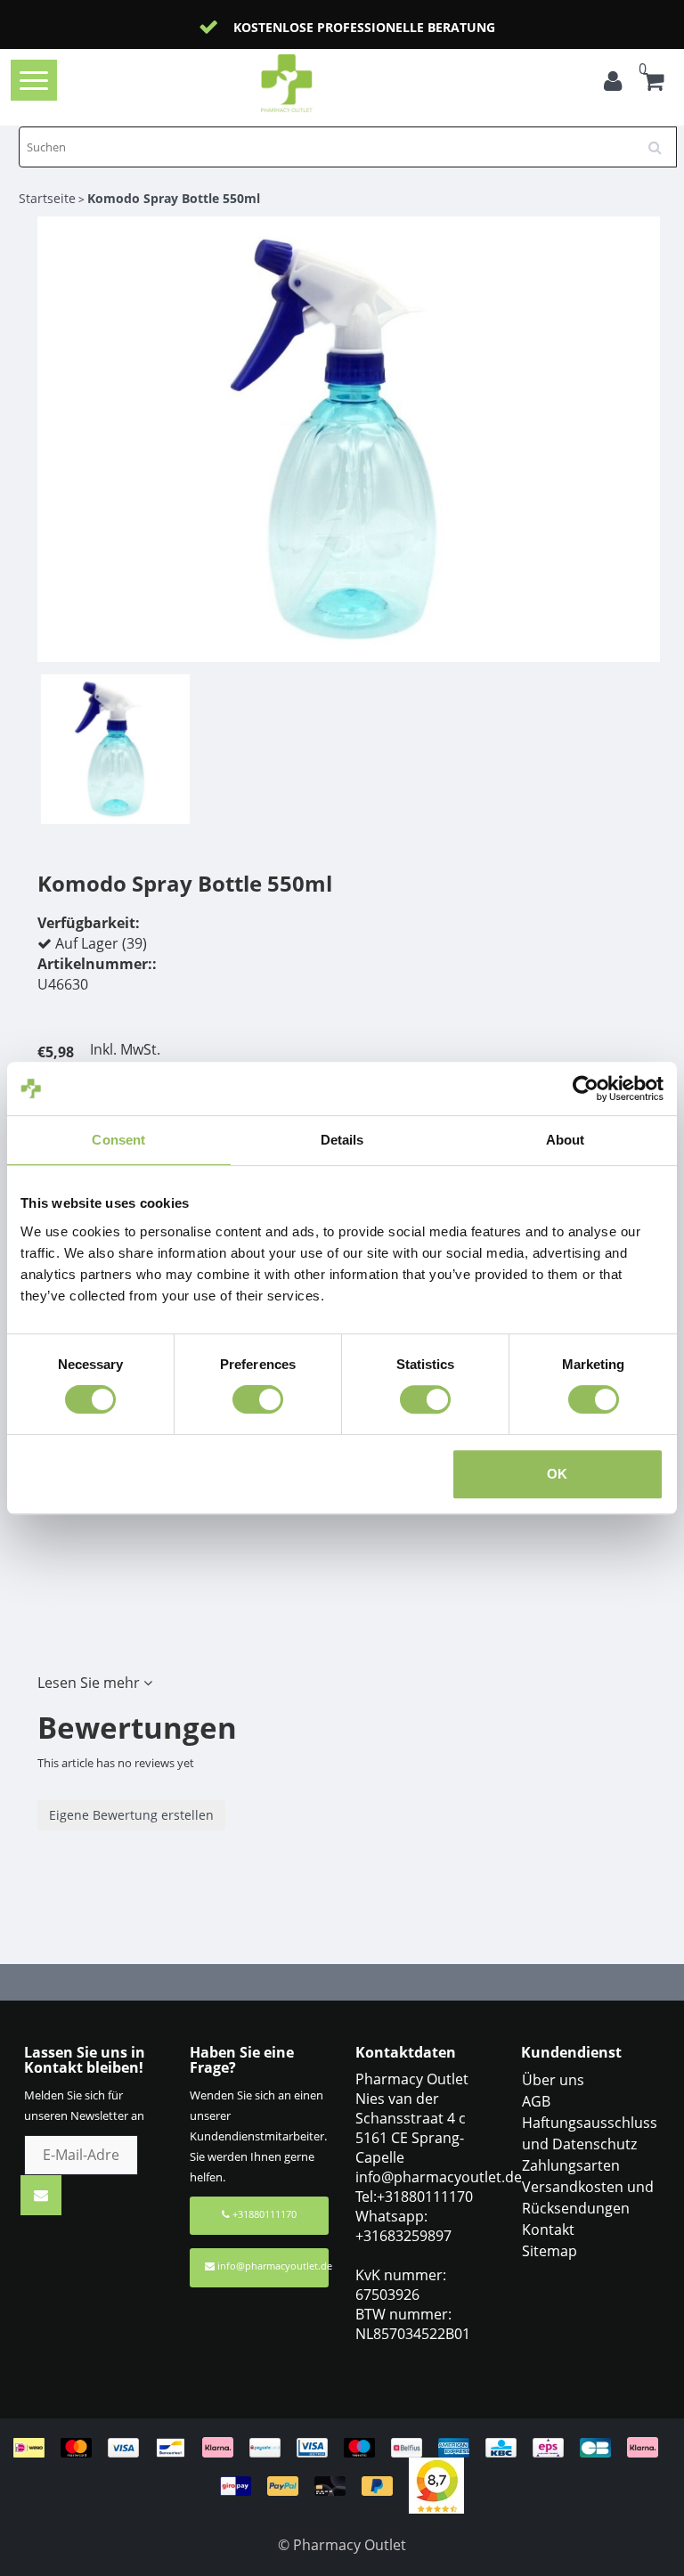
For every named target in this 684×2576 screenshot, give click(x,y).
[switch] (258, 1399)
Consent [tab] (118, 1140)
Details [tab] (342, 1140)
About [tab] (566, 1140)
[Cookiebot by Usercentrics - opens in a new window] (586, 1088)
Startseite (47, 198)
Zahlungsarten (571, 2165)
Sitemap (550, 2251)
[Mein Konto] (617, 84)
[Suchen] (661, 141)
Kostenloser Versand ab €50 (541, 27)
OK (557, 1474)
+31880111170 (263, 2214)
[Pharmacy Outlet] (315, 83)
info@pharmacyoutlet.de (273, 2266)
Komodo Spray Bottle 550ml (174, 198)
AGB (536, 2101)
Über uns (553, 2080)
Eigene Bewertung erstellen (131, 1815)
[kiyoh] (436, 2484)
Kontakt (548, 2230)
